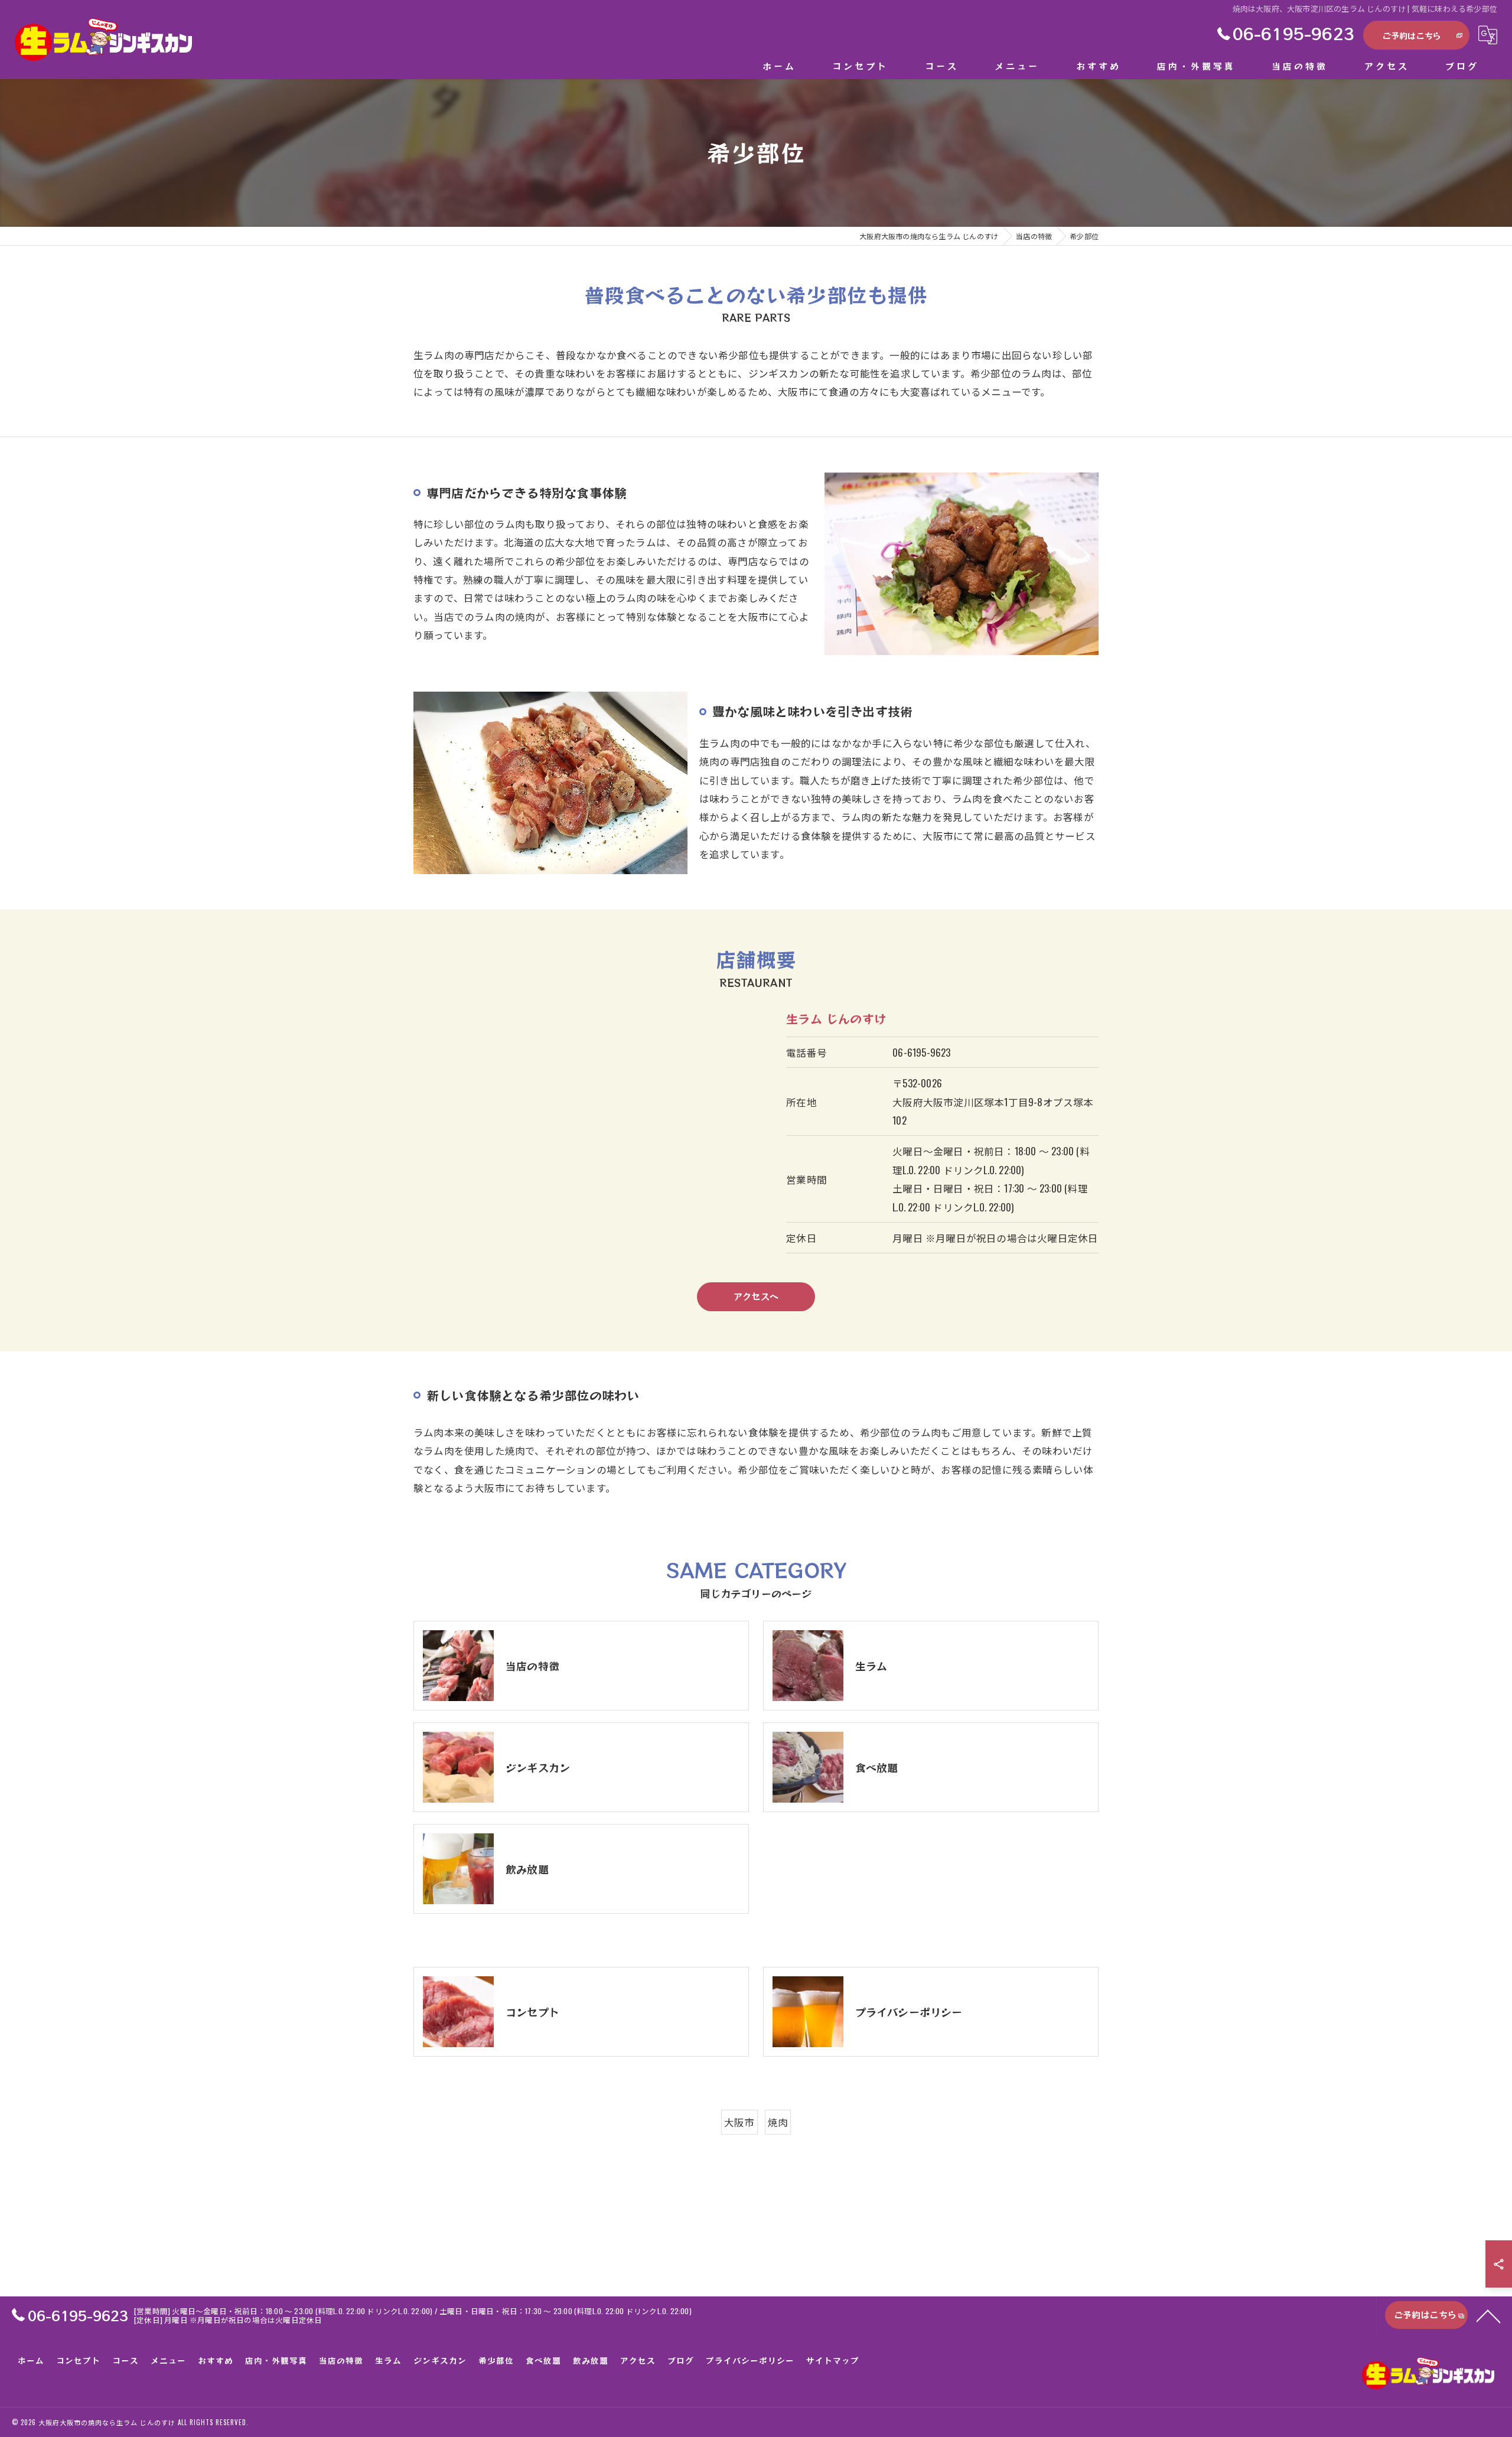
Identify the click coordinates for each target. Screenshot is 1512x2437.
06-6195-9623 (921, 1052)
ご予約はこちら (1412, 35)
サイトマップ (833, 2360)
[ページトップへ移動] (1488, 2315)
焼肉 (778, 2122)
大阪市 (739, 2122)
